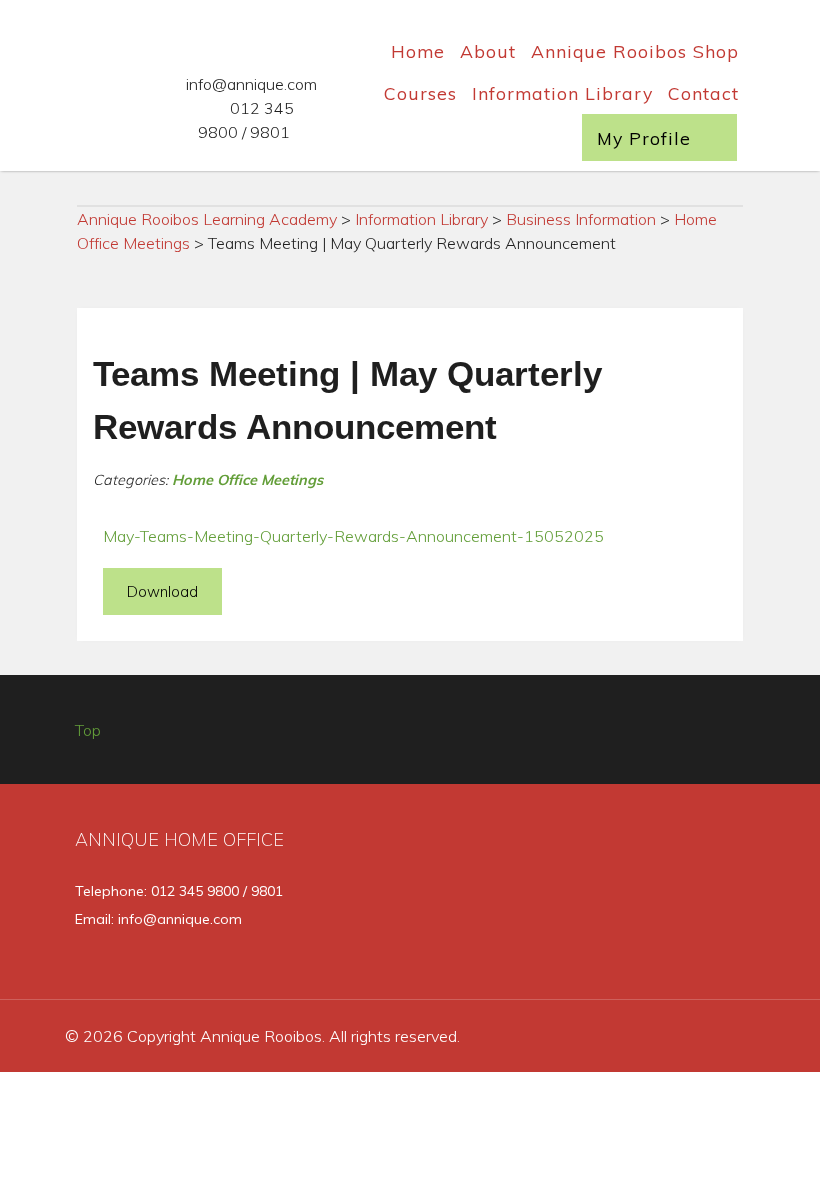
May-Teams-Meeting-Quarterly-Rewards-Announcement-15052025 (353, 536)
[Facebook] (557, 896)
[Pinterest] (728, 896)
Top (88, 730)
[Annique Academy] (61, 95)
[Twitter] (615, 896)
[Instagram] (673, 896)
